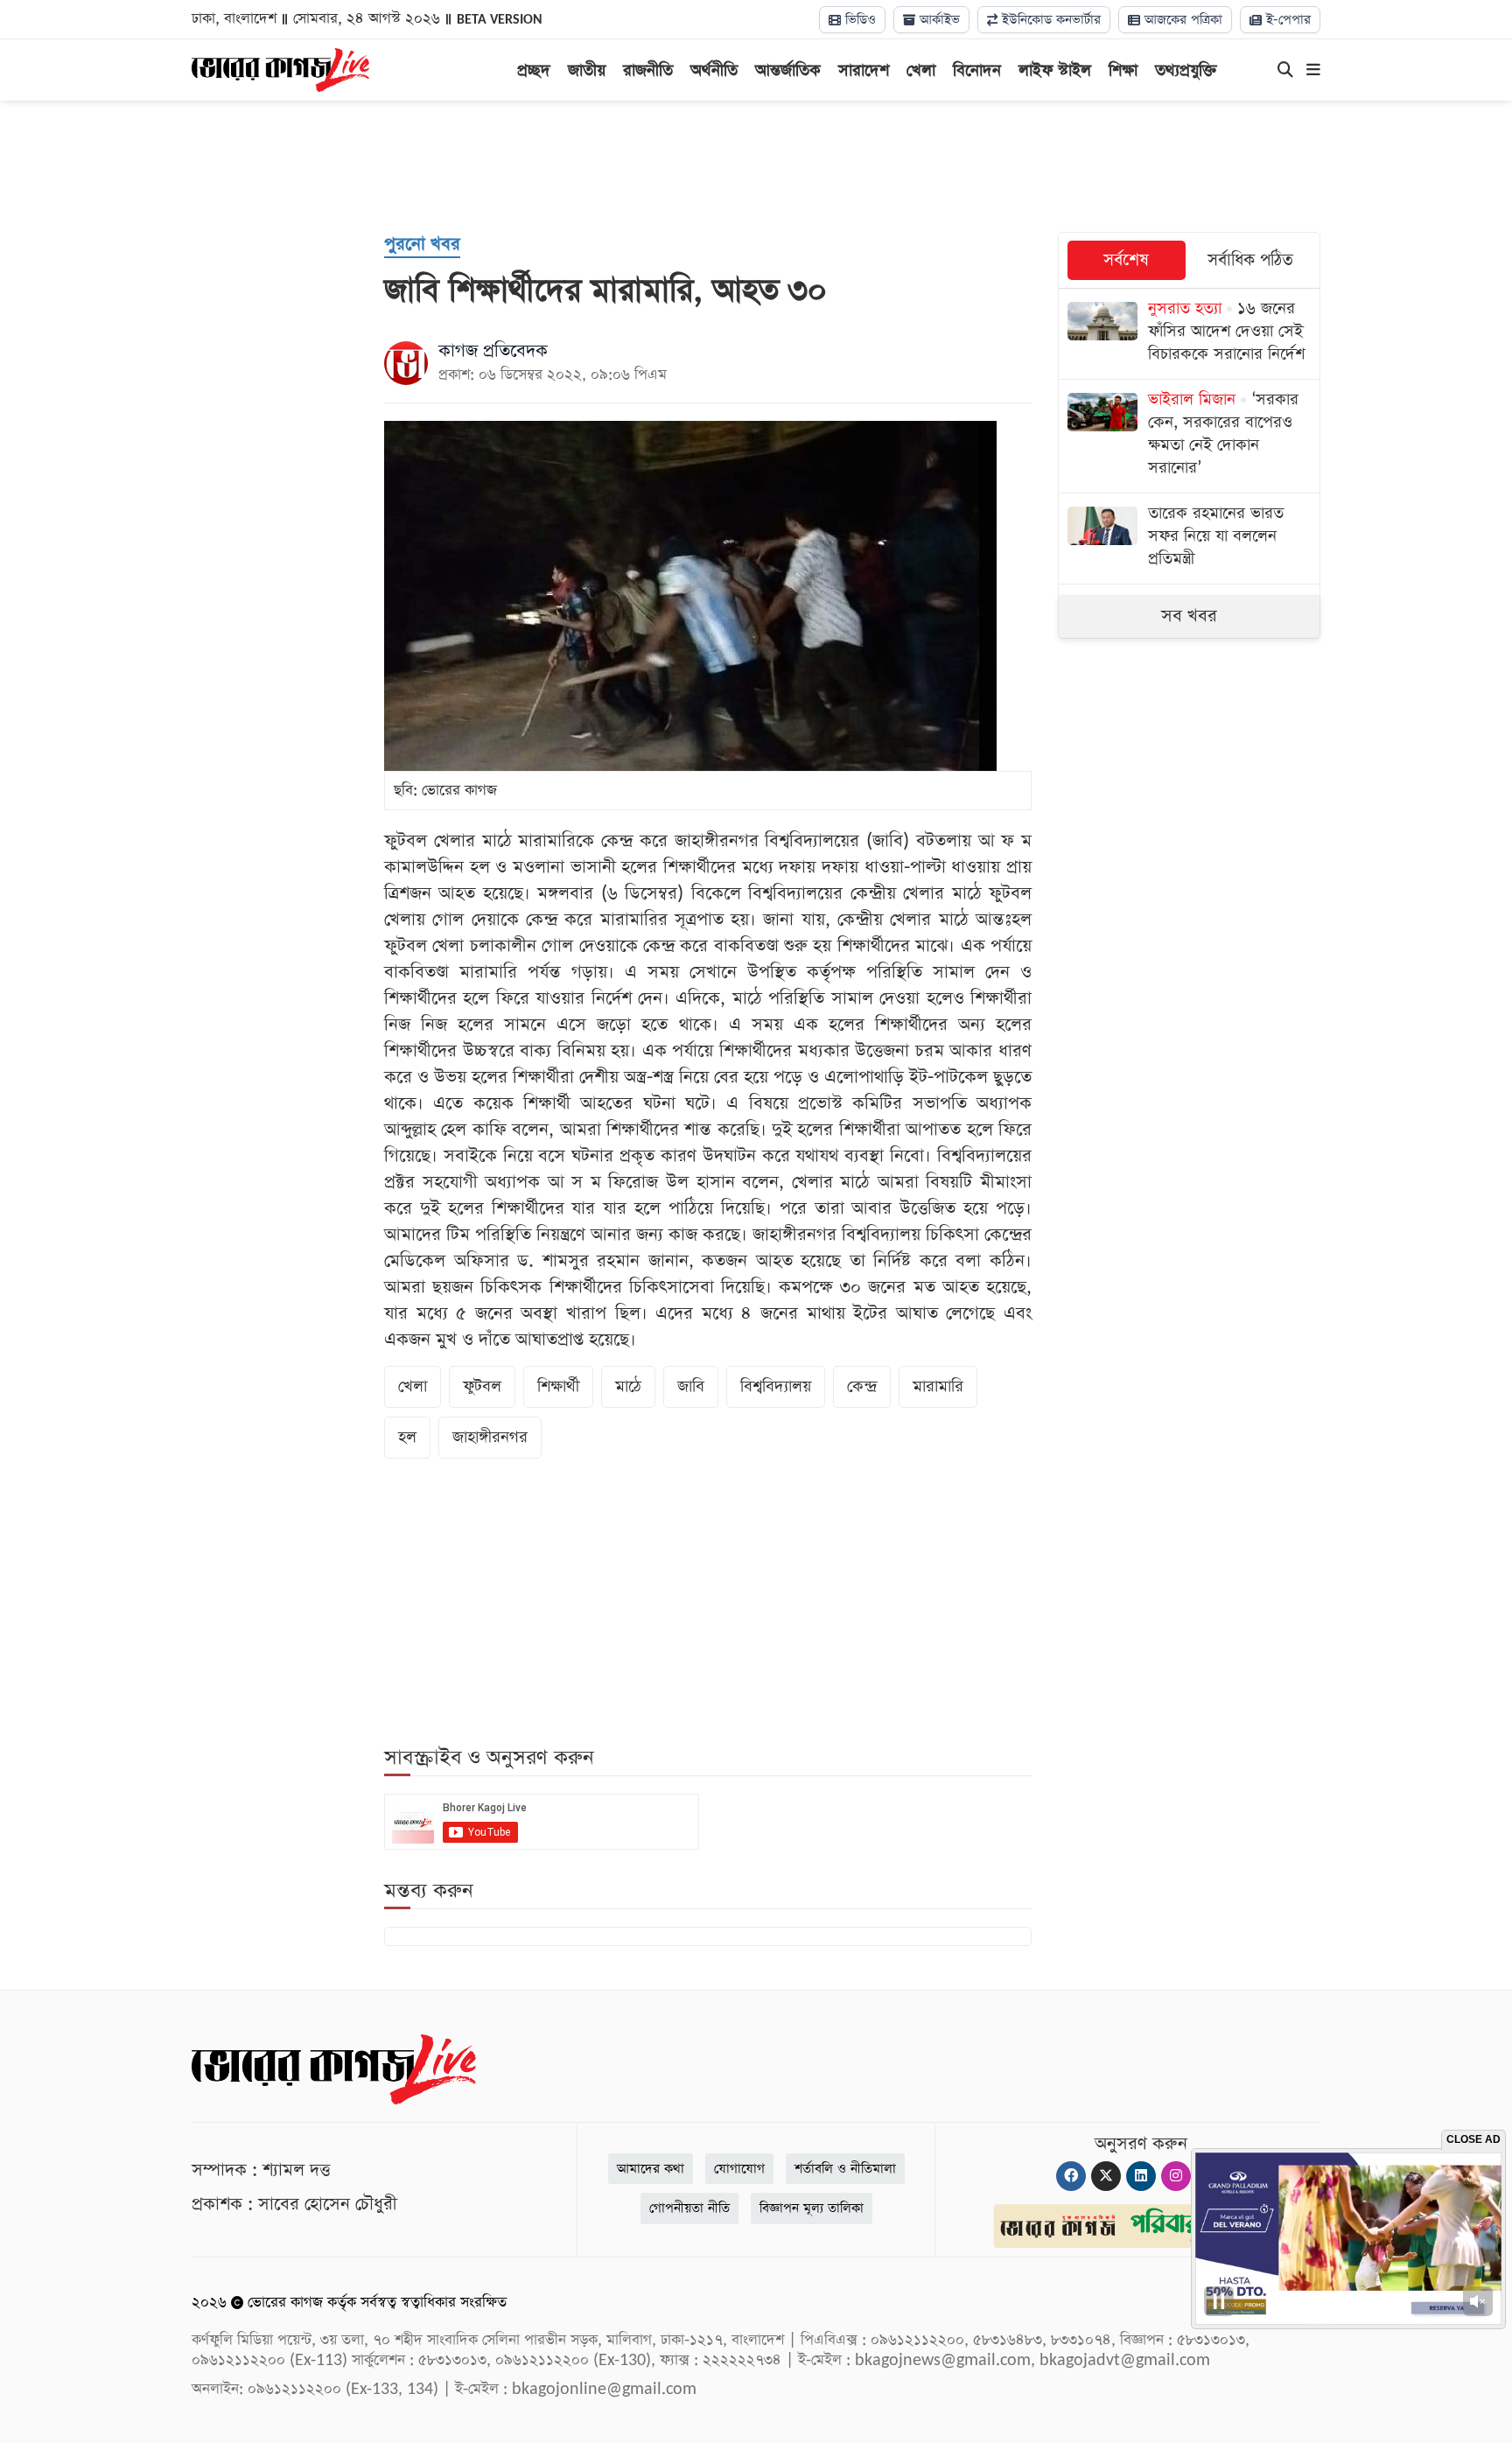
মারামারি (938, 1386)
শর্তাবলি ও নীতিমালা (845, 2169)
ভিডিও (858, 20)
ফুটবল (482, 1386)
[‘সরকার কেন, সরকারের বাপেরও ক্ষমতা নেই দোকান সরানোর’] (1189, 436)
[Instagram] (1176, 2176)
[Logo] (280, 68)
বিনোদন (977, 70)
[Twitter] (1106, 2176)
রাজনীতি (648, 70)
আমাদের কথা (651, 2169)
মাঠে (628, 1386)
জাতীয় (587, 70)
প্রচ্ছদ (534, 70)
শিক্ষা (1123, 70)
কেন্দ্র (862, 1386)
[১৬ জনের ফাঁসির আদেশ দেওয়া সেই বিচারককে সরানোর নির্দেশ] (1189, 334)
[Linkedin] (1141, 2176)
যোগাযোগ (739, 2169)
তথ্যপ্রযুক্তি (1186, 70)
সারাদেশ (864, 70)
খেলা (921, 70)
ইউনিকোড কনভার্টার (1049, 20)
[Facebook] (1071, 2176)
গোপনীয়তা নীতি (689, 2208)
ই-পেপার (1286, 20)
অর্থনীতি (714, 70)
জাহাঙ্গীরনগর (490, 1437)
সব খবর (1189, 616)
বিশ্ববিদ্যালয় (776, 1386)
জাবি (691, 1386)
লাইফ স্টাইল (1055, 70)
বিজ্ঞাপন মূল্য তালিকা (812, 2208)
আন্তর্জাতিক (788, 70)
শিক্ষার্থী (558, 1386)
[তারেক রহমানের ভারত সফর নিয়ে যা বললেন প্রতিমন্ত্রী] (1189, 539)
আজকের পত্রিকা (1181, 20)
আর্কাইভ (938, 20)
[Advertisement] (756, 166)
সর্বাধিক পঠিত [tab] (1250, 260)
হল (407, 1437)
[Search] (1285, 71)
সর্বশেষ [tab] (1126, 260)
